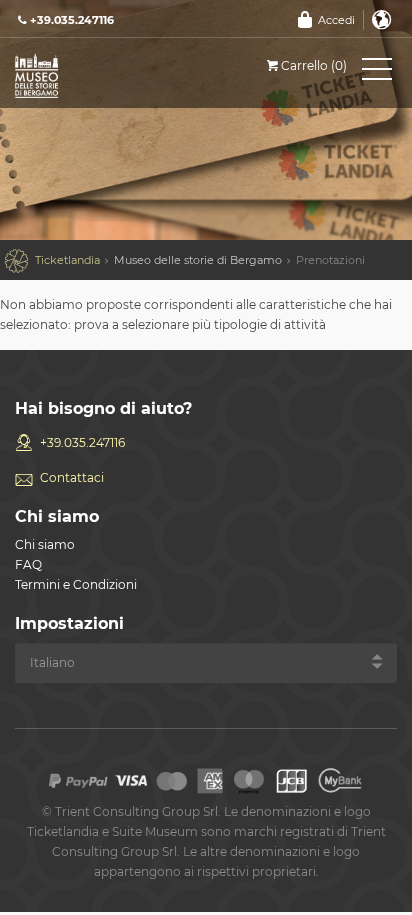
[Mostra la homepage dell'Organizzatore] (105, 74)
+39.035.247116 (82, 442)
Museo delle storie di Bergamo (198, 260)
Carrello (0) (314, 65)
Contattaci (72, 477)
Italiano (382, 20)
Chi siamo (45, 544)
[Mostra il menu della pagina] (377, 73)
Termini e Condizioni (76, 584)
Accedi (336, 20)
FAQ (28, 564)
